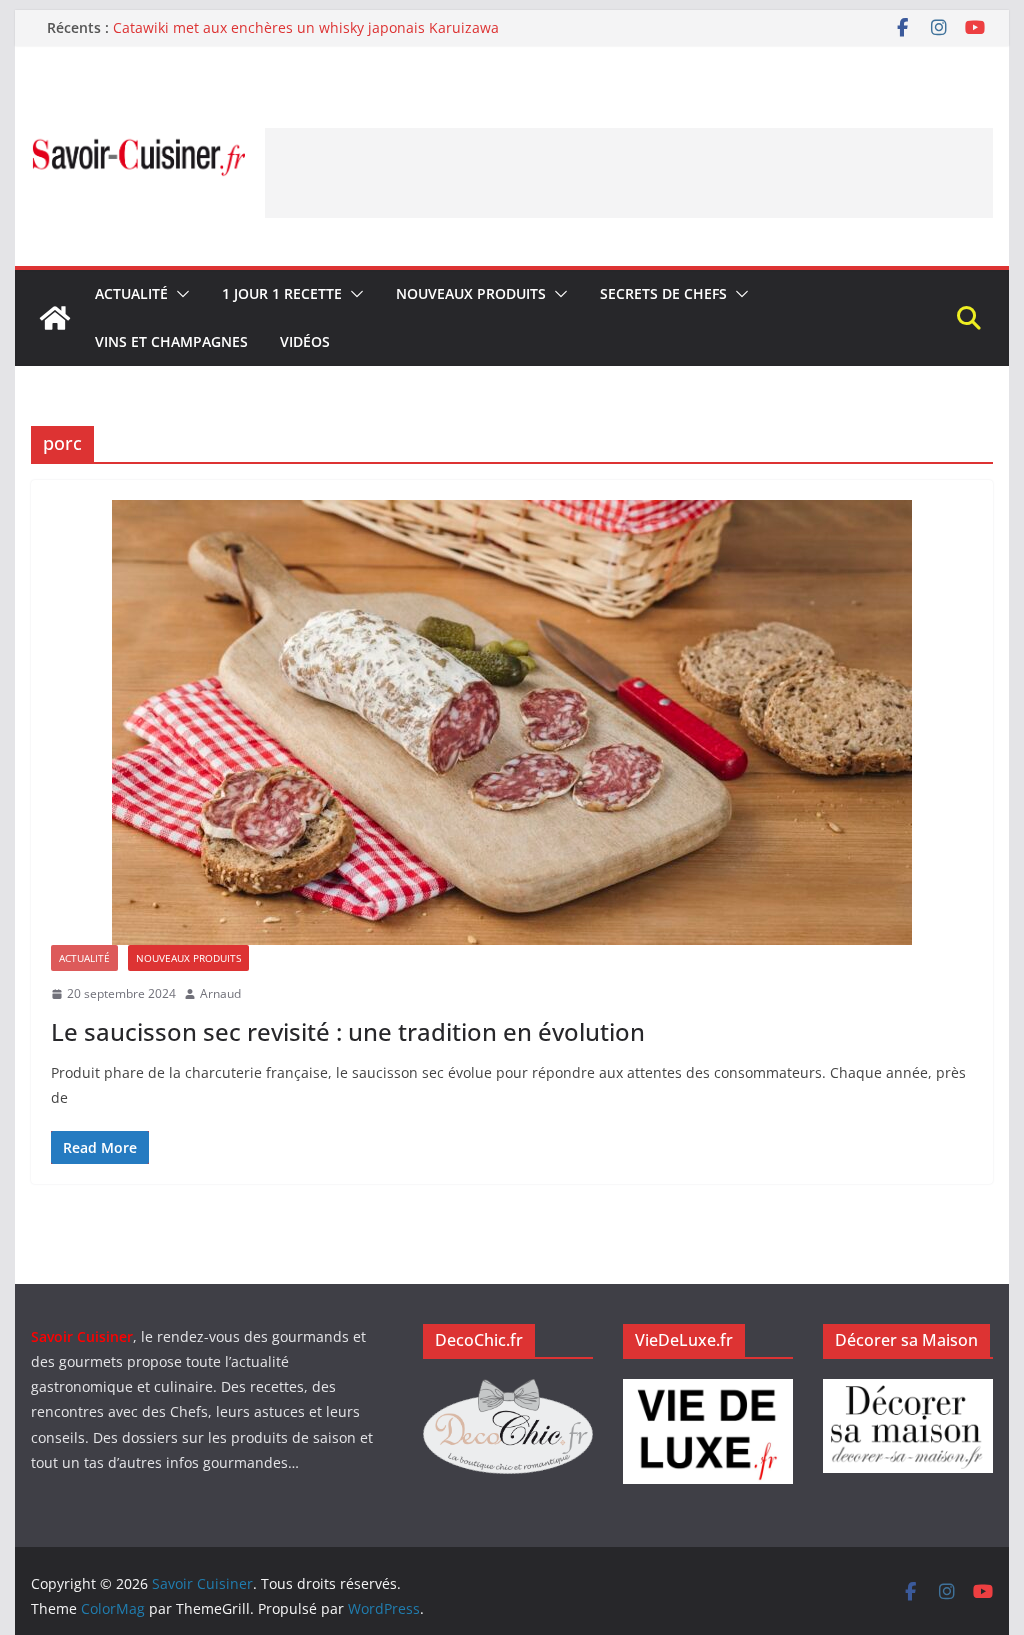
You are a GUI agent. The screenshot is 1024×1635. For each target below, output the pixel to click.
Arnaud (220, 993)
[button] (179, 294)
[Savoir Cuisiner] (55, 318)
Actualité (131, 293)
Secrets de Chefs (663, 293)
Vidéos (305, 341)
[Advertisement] (629, 173)
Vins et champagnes (171, 341)
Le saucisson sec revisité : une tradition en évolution (348, 1031)
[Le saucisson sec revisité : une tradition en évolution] (511, 722)
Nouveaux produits (471, 293)
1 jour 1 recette (282, 293)
